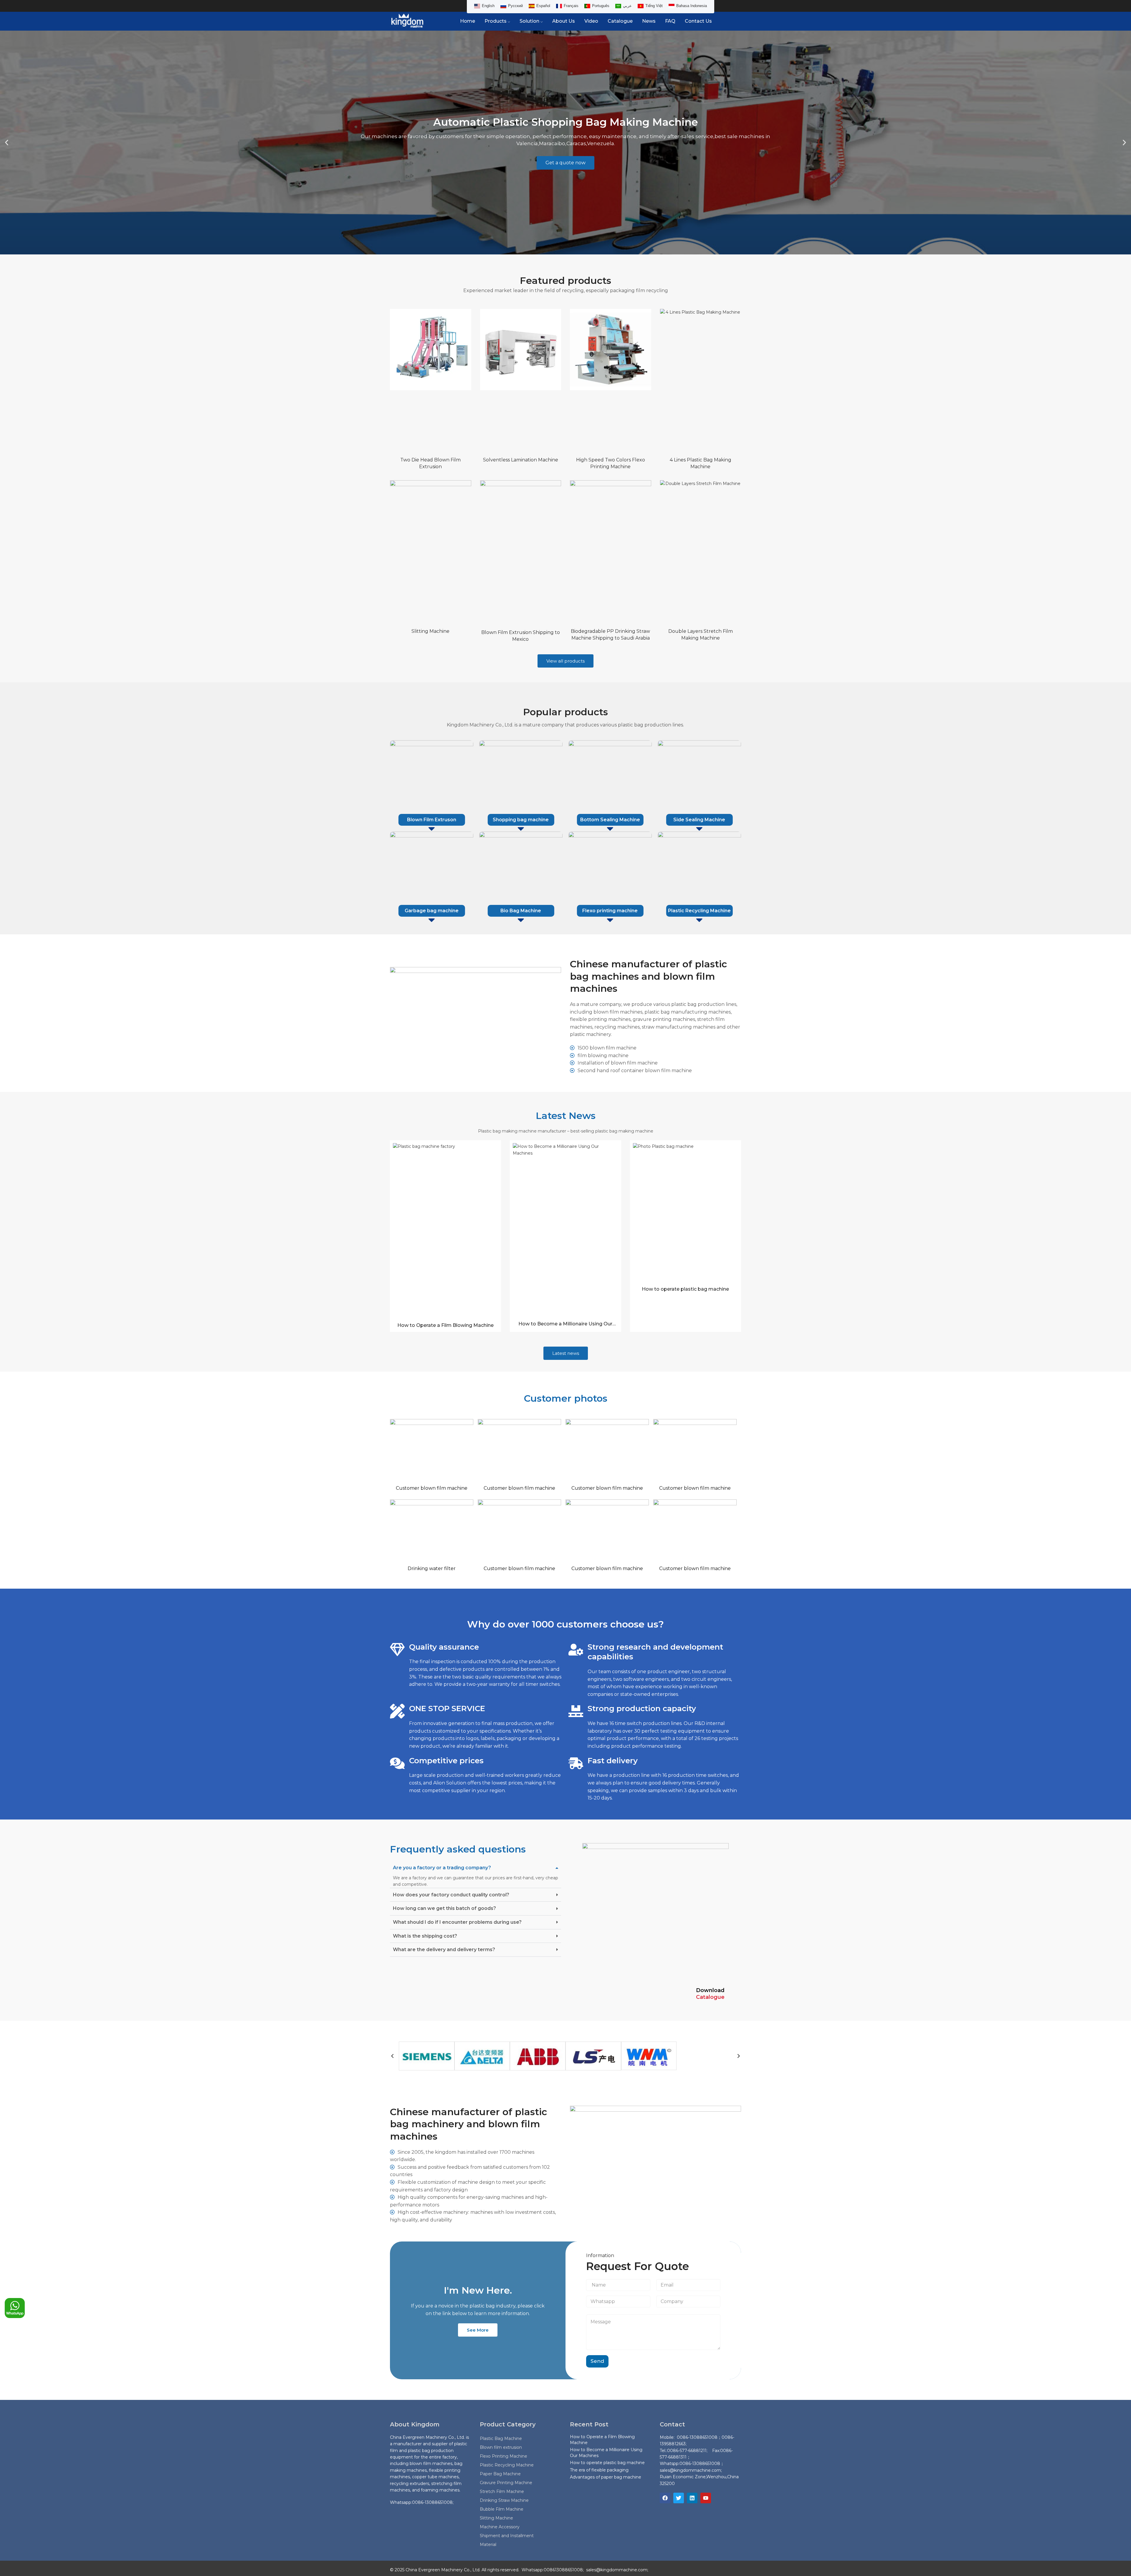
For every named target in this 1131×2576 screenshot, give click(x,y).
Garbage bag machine (432, 911)
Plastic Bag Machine (501, 2438)
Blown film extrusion (501, 2447)
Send (597, 2361)
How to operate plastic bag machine (685, 1289)
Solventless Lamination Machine (521, 460)
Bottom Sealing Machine (610, 820)
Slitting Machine (430, 631)
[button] (7, 143)
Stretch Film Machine (502, 2491)
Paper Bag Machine (500, 2474)
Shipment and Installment (507, 2536)
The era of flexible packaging (599, 2470)
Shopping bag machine (521, 820)
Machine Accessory (500, 2527)
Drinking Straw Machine (504, 2500)
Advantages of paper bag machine (606, 2477)
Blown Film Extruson (432, 820)
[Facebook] (665, 2498)
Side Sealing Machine (699, 820)
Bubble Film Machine (502, 2509)
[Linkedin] (692, 2498)
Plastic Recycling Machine (699, 911)
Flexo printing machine (610, 911)
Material (488, 2544)
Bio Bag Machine (521, 911)
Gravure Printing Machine (506, 2483)
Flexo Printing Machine (504, 2456)
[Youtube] (706, 2498)
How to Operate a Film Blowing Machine (445, 1325)
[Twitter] (679, 2498)
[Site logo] (407, 21)
